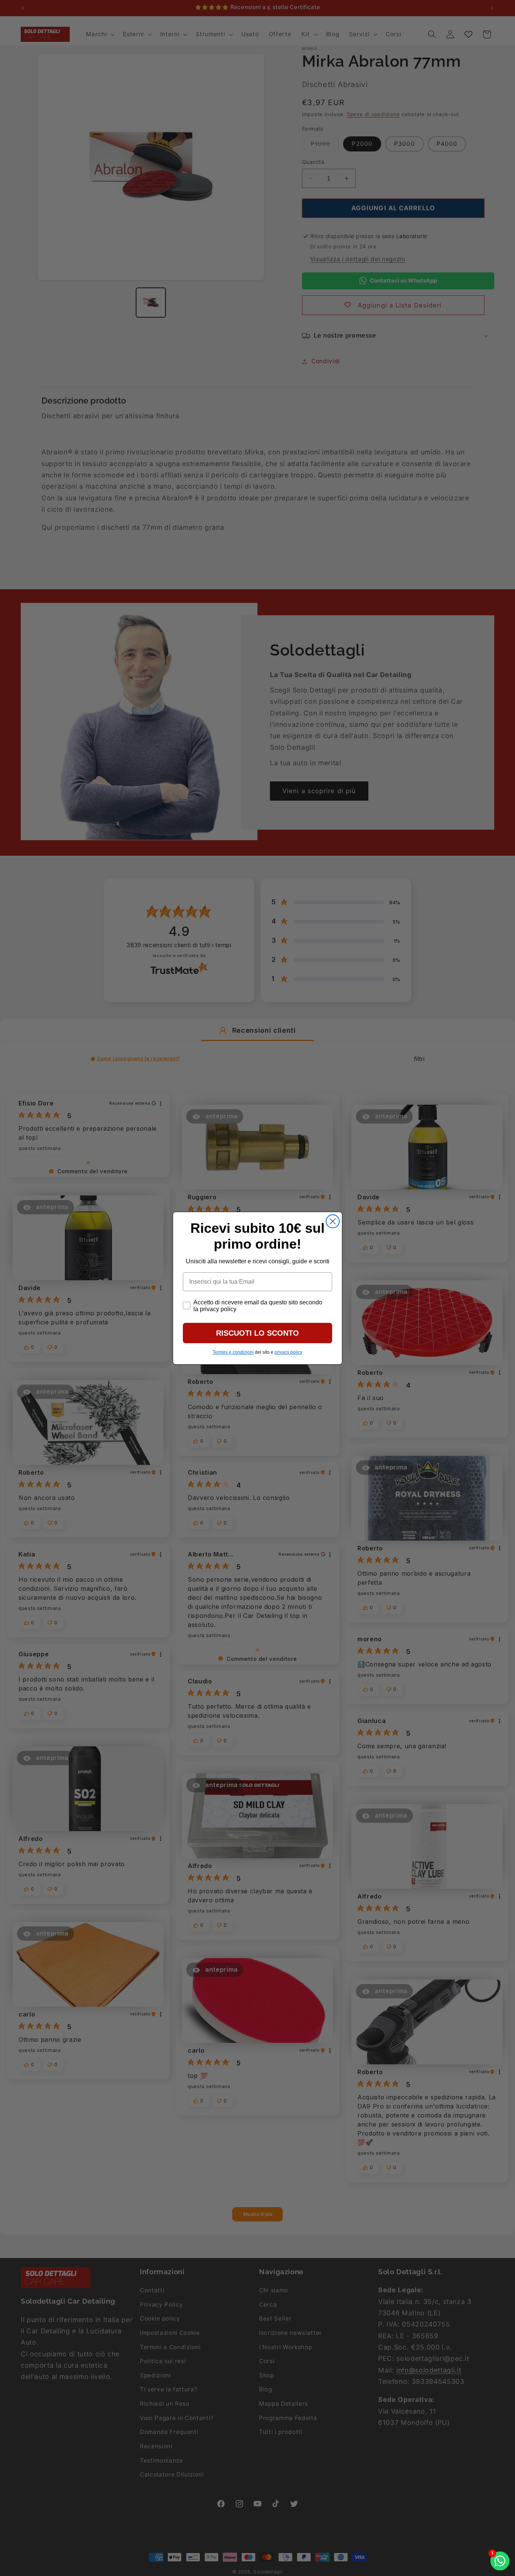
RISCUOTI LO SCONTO (257, 1333)
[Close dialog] (333, 1221)
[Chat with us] (500, 2561)
